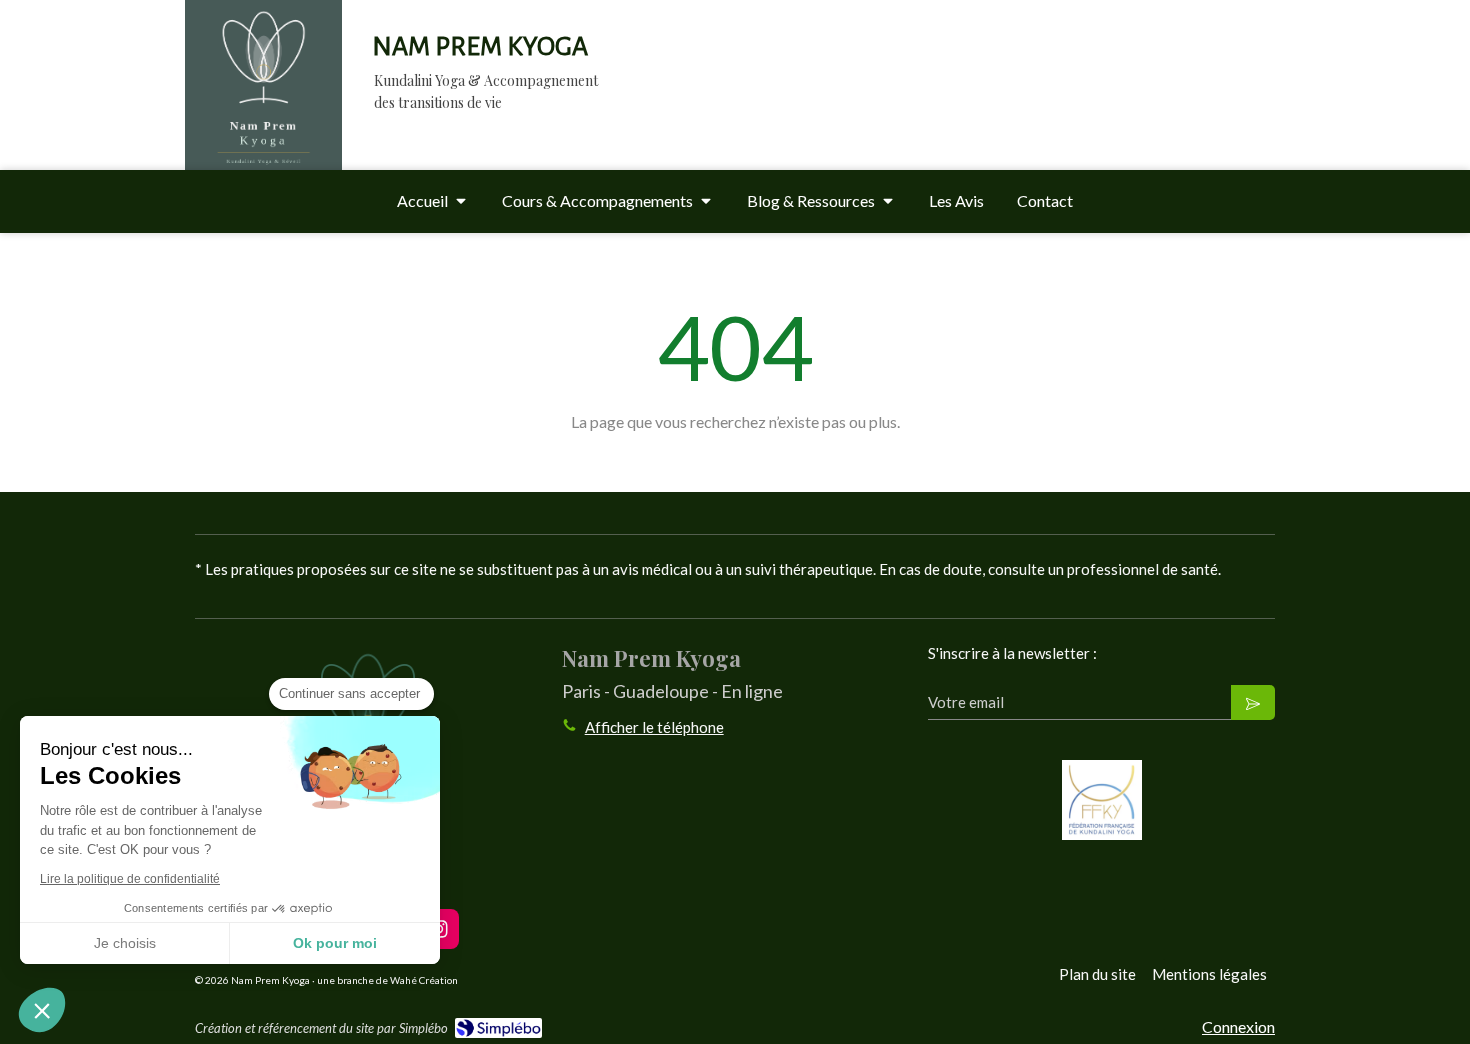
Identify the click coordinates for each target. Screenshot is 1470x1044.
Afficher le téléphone (654, 727)
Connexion (1238, 1026)
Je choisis (125, 943)
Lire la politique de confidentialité (130, 879)
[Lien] (1102, 800)
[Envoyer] (1253, 702)
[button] (42, 1010)
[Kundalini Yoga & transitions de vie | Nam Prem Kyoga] (263, 104)
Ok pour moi (335, 943)
